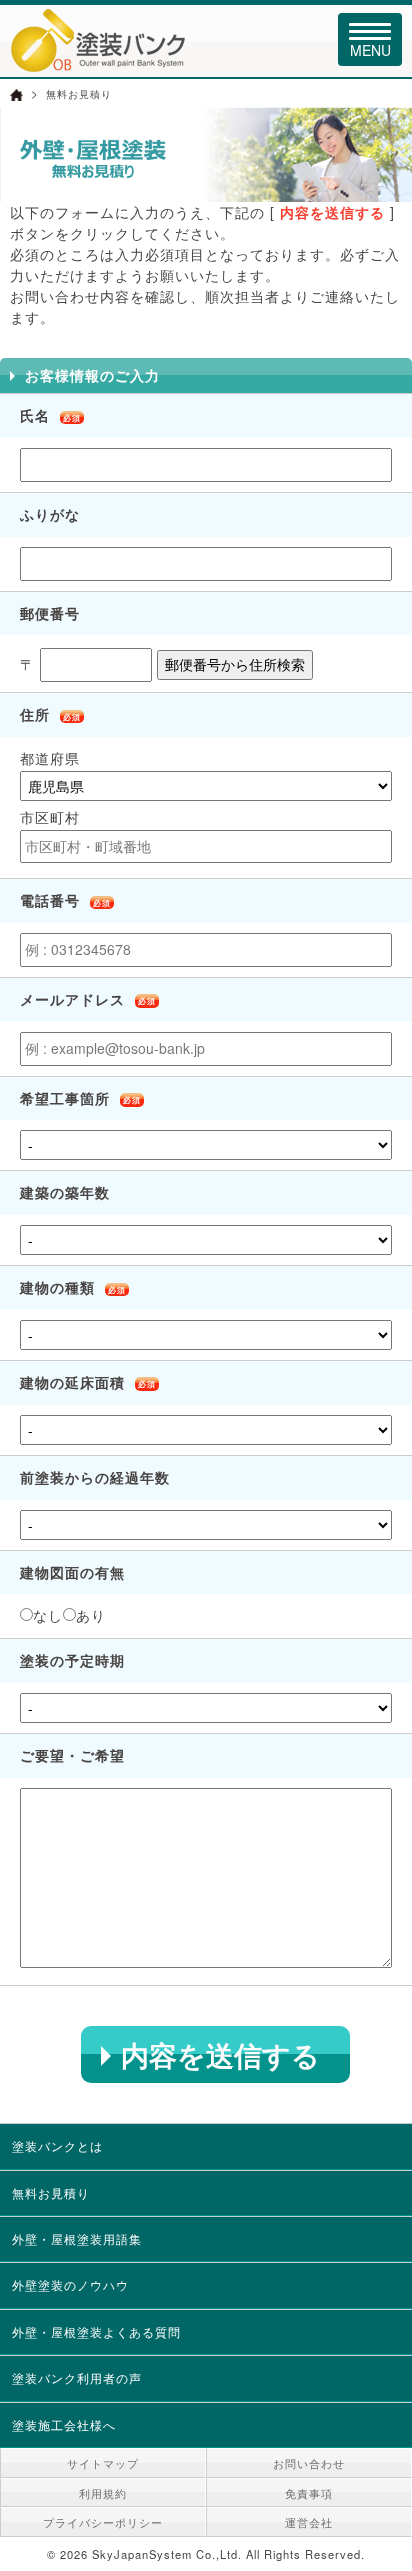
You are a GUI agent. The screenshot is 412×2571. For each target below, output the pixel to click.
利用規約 (103, 2493)
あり (91, 1615)
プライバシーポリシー (103, 2522)
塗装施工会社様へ (64, 2424)
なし (48, 1615)
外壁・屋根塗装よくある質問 (96, 2331)
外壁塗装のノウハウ (70, 2284)
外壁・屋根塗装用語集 (77, 2238)
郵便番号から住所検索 (235, 664)
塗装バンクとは (57, 2145)
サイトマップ (103, 2463)
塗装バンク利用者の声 (77, 2377)
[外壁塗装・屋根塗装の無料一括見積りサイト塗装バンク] (99, 64)
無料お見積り (51, 2192)
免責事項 (309, 2493)
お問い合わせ (309, 2463)
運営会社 (309, 2522)
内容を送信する (220, 2054)
